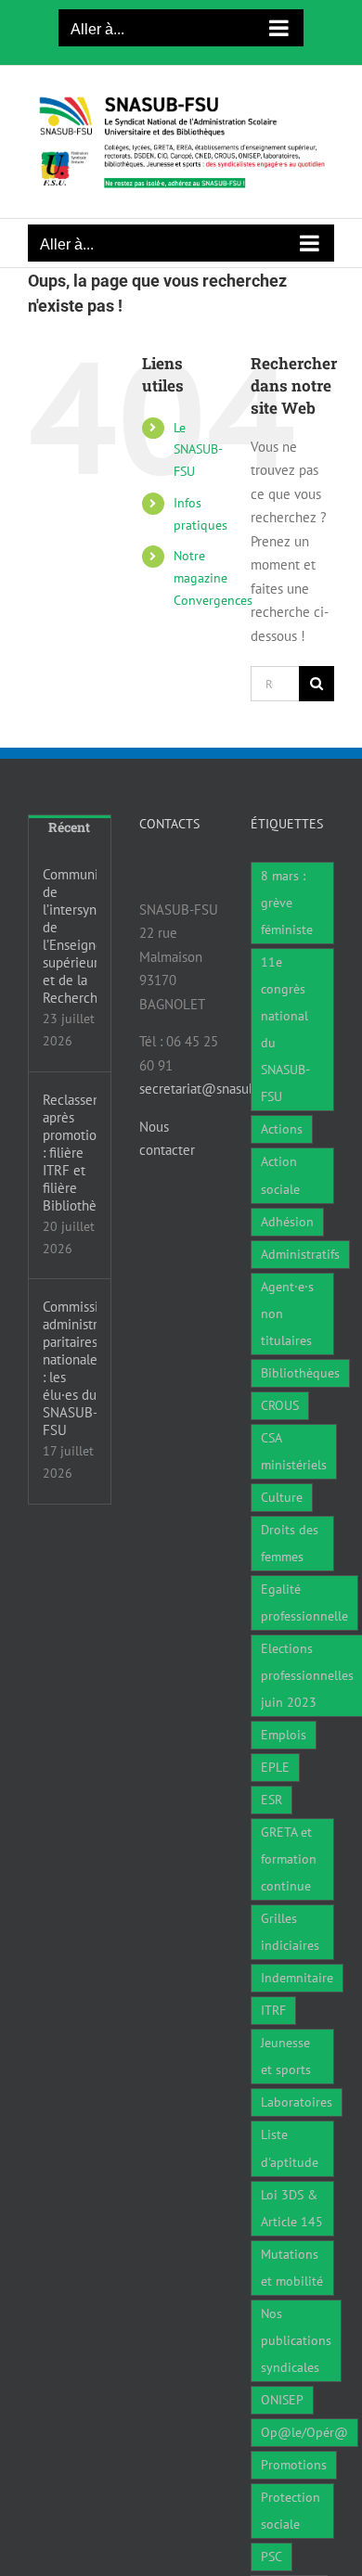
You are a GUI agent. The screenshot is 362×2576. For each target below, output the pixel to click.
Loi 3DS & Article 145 (292, 2208)
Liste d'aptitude (290, 2148)
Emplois (284, 1735)
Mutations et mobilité (292, 2268)
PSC (271, 2557)
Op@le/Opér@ (304, 2432)
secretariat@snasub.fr (204, 1089)
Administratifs (300, 1254)
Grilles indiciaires (290, 1932)
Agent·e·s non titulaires (287, 1314)
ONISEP (282, 2400)
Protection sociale (291, 2511)
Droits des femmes (290, 1543)
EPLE (275, 1767)
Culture (282, 1497)
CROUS (280, 1405)
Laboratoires (297, 2102)
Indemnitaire (297, 1978)
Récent (69, 827)
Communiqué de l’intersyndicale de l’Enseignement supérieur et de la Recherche (70, 936)
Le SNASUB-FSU (198, 450)
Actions (282, 1129)
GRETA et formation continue (289, 1859)
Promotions (294, 2465)
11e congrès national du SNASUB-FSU (285, 1029)
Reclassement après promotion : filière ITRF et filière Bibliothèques (70, 1153)
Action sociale (280, 1175)
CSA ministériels (294, 1451)
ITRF (273, 2010)
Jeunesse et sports (286, 2056)
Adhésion (287, 1222)
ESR (271, 1800)
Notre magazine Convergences (213, 578)
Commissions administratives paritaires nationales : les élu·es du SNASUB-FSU (70, 1368)
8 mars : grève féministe (287, 903)
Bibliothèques (300, 1373)
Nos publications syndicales (296, 2340)
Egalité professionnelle (304, 1602)
